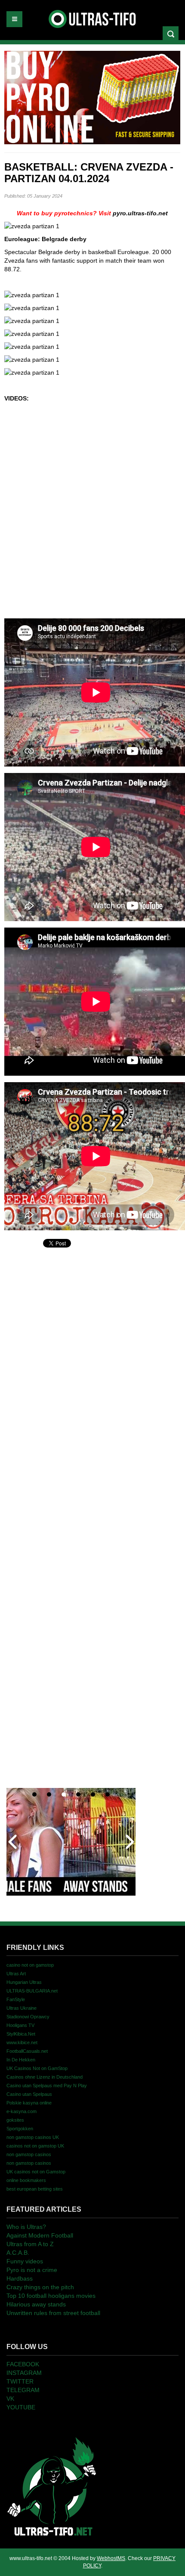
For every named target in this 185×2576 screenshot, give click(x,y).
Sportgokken (20, 2129)
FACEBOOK (23, 2364)
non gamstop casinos (29, 2154)
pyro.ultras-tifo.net (140, 213)
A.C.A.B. (18, 2253)
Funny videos (25, 2261)
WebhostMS (111, 2558)
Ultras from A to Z (30, 2244)
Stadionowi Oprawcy (28, 2017)
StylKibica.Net (21, 2034)
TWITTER (20, 2381)
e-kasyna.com (22, 2111)
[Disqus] (92, 1357)
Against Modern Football (40, 2235)
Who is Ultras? (26, 2227)
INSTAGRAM (24, 2373)
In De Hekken (21, 2060)
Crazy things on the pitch (40, 2287)
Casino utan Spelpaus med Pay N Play (47, 2086)
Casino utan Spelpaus (29, 2094)
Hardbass (20, 2278)
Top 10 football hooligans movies (51, 2296)
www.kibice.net (22, 2042)
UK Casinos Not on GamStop (37, 2068)
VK (10, 2399)
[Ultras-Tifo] (93, 17)
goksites (15, 2120)
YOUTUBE (21, 2407)
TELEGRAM (23, 2390)
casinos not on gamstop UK (35, 2146)
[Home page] (52, 2486)
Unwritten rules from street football (53, 2313)
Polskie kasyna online (29, 2103)
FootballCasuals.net (27, 2051)
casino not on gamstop (30, 1965)
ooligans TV (20, 2025)
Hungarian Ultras (24, 1982)
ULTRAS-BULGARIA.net (32, 1991)
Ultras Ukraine (22, 2008)
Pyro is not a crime (32, 2270)
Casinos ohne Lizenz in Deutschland (45, 2077)
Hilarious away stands (36, 2304)
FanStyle (16, 1999)
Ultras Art (16, 1974)
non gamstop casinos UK (33, 2137)
